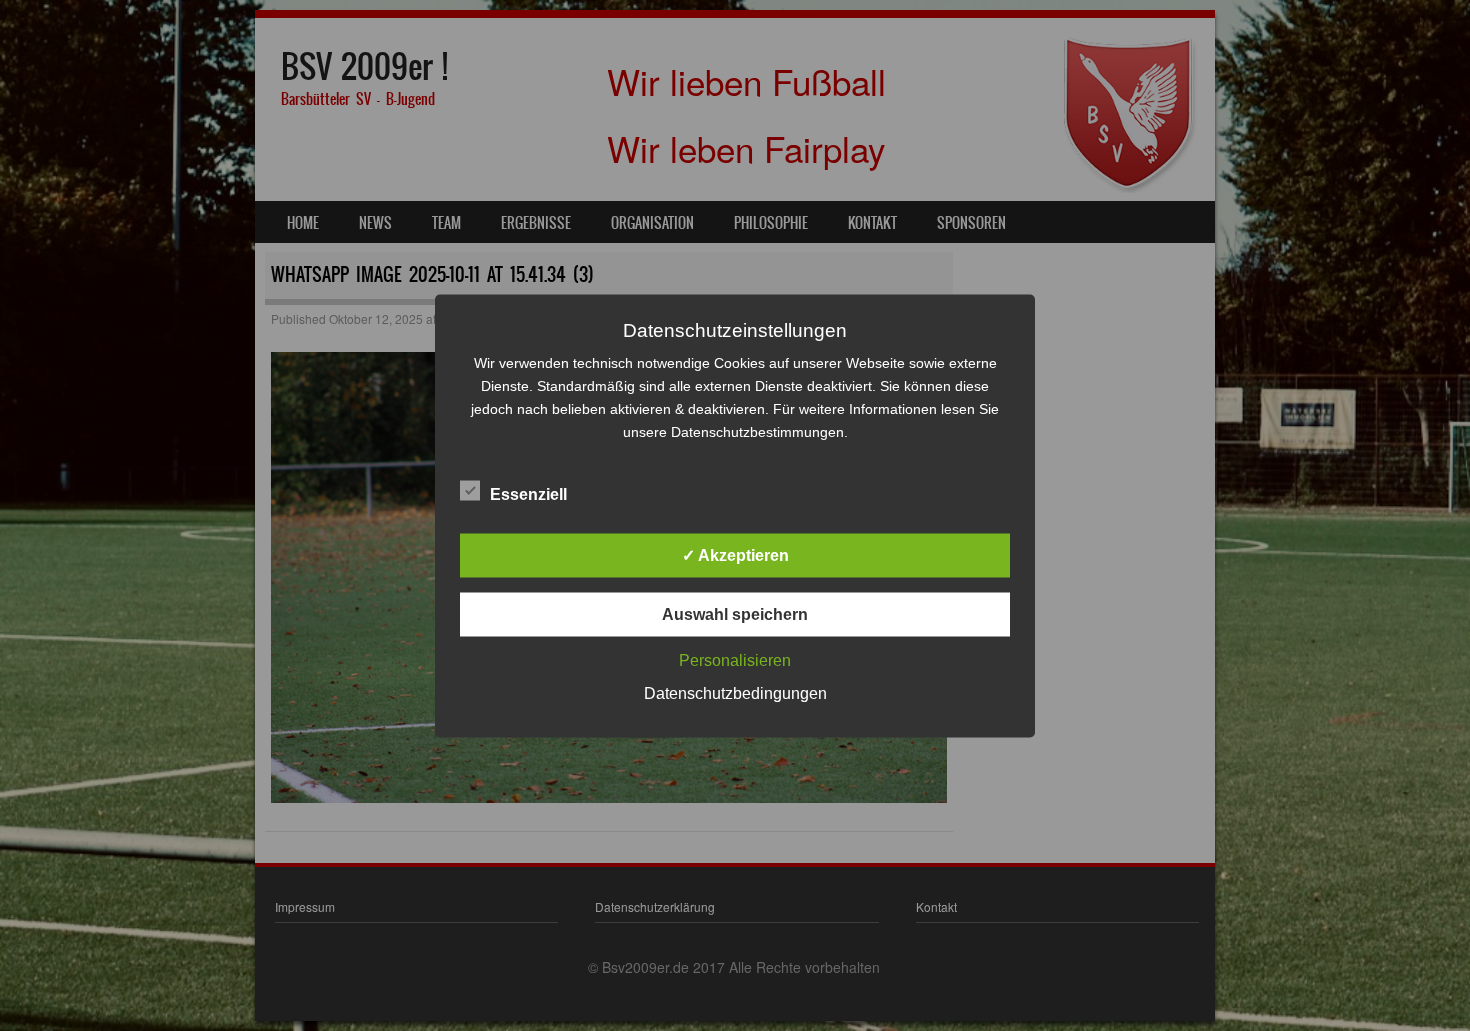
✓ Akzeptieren (735, 554)
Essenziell (528, 493)
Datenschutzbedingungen (735, 692)
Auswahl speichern (735, 613)
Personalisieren (735, 659)
